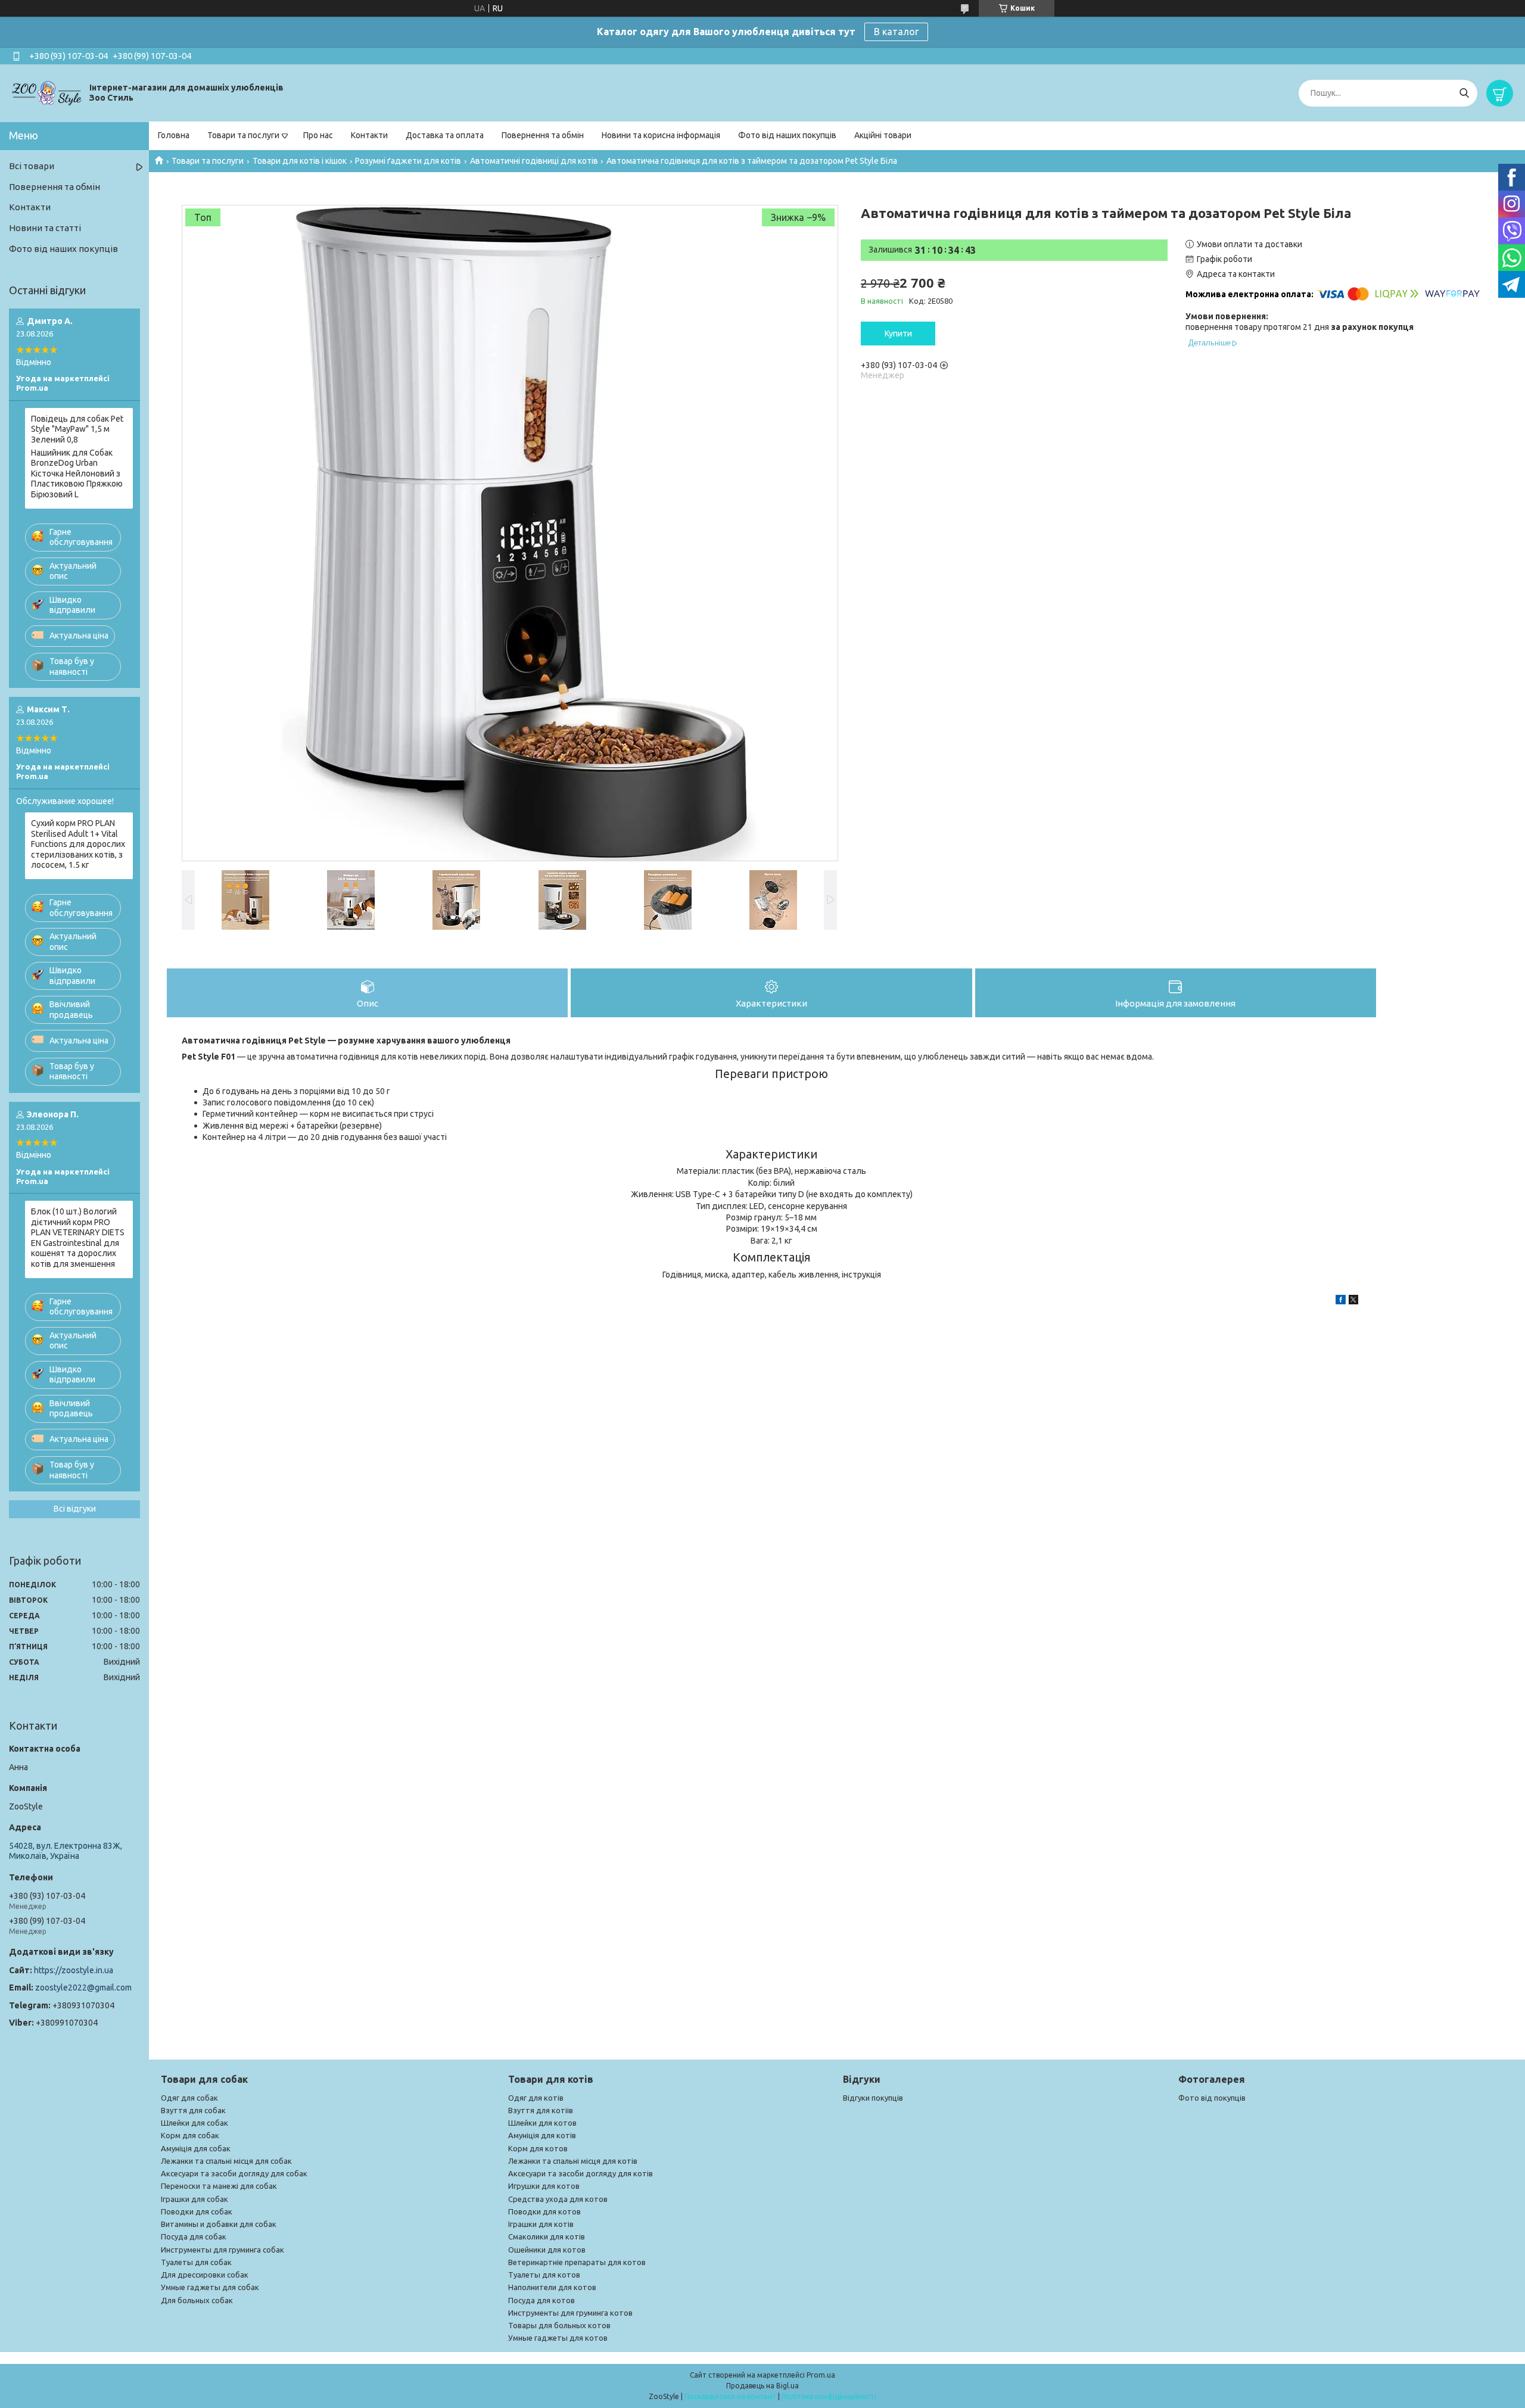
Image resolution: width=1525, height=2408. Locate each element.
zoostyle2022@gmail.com (83, 1988)
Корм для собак (190, 2135)
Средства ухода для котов (558, 2199)
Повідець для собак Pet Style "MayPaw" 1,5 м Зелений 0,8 (77, 429)
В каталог (896, 32)
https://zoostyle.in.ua (74, 1970)
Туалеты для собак (196, 2262)
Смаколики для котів (547, 2236)
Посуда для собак (194, 2236)
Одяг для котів (536, 2098)
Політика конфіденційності (829, 2396)
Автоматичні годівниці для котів (534, 161)
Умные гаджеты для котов (558, 2338)
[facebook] (1341, 1301)
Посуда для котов (541, 2300)
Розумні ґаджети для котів (408, 161)
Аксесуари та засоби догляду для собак (234, 2173)
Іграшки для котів (541, 2224)
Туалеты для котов (544, 2275)
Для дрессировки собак (205, 2275)
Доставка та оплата (445, 135)
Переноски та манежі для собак (219, 2186)
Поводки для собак (197, 2211)
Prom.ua (821, 2375)
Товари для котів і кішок (300, 161)
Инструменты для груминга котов (570, 2313)
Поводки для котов (544, 2211)
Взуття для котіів (541, 2110)
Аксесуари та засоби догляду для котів (581, 2173)
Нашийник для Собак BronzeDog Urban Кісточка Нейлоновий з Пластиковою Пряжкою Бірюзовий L (77, 473)
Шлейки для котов (542, 2123)
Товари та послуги (243, 135)
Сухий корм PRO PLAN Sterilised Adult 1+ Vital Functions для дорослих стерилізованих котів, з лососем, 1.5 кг (78, 844)
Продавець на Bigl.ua (762, 2386)
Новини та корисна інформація (661, 135)
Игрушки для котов (544, 2186)
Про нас (318, 135)
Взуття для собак (193, 2110)
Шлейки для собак (194, 2123)
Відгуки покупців (873, 2098)
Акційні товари (883, 135)
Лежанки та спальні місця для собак (226, 2161)
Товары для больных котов (559, 2325)
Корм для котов (538, 2148)
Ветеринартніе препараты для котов (577, 2262)
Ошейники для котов (547, 2250)
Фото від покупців (1212, 2098)
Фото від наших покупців (787, 135)
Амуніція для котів (542, 2135)
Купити (898, 334)
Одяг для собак (189, 2098)
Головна (174, 135)
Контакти (369, 135)
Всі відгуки (75, 1509)
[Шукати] (1464, 93)
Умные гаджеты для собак (210, 2287)
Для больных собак (197, 2300)
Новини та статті (45, 228)
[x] (1353, 1301)
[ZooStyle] (48, 92)
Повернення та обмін (543, 135)
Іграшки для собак (194, 2199)
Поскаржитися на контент (730, 2396)
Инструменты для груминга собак (222, 2250)
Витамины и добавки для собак (219, 2224)
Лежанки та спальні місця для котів (573, 2161)
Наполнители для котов (552, 2287)
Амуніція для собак (196, 2148)
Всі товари (32, 166)
